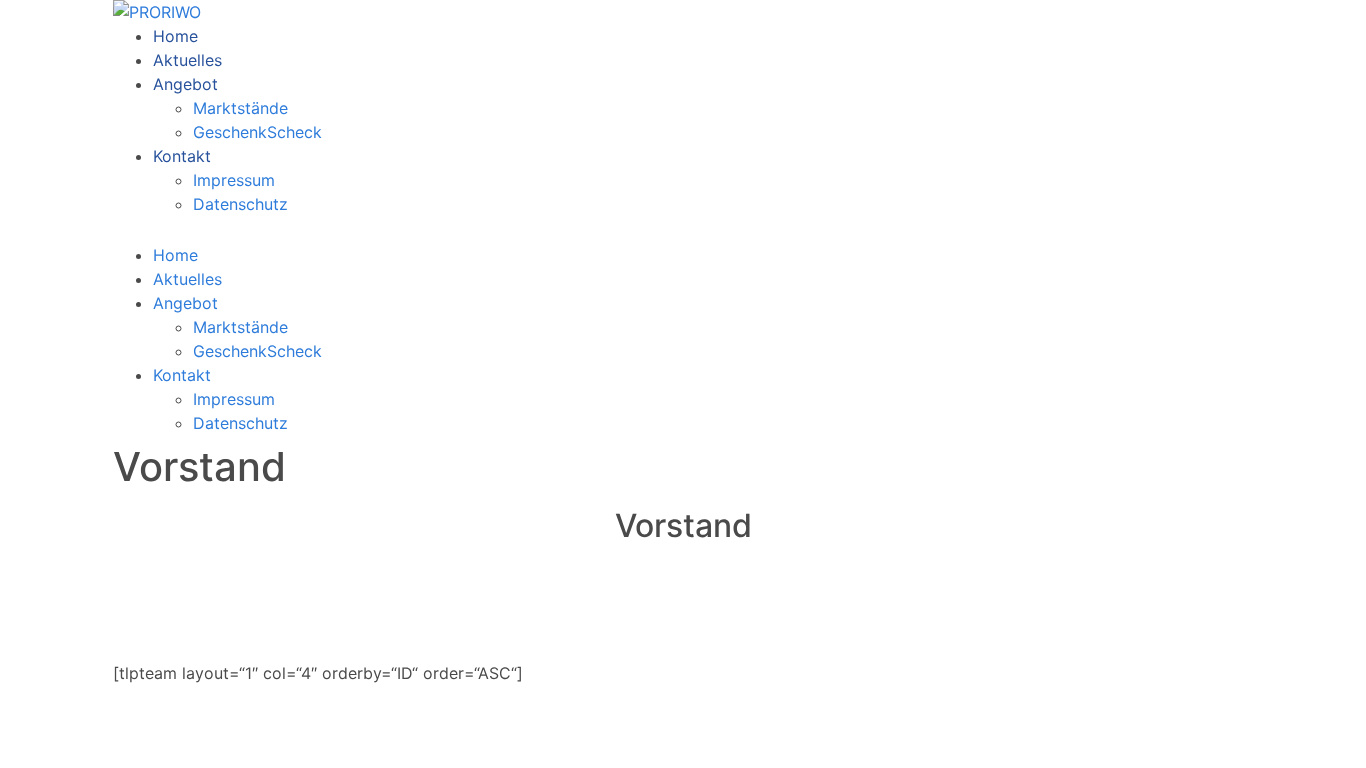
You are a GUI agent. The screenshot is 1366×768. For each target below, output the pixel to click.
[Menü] (130, 234)
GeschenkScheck (257, 132)
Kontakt (182, 156)
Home (175, 36)
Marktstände (240, 108)
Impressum (234, 180)
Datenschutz (240, 204)
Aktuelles (187, 60)
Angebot (185, 84)
